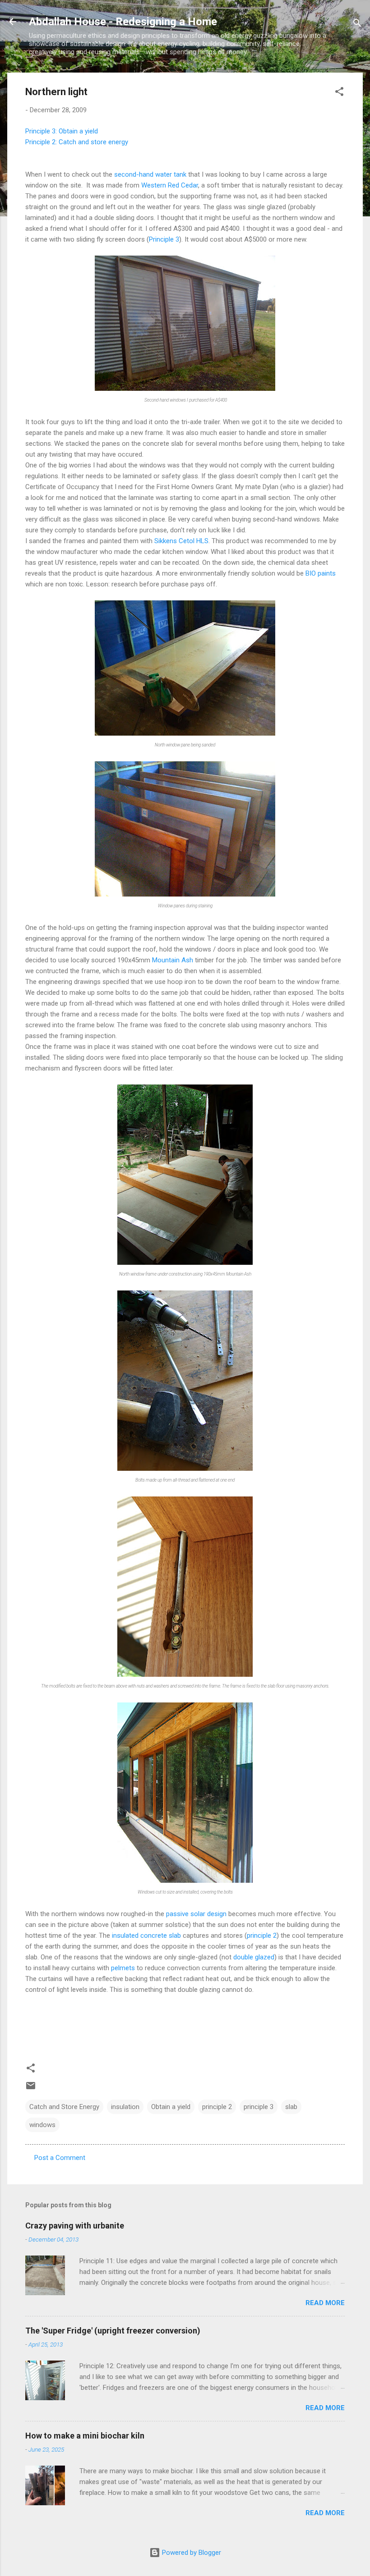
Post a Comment (60, 2158)
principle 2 (262, 1935)
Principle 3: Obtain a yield (62, 131)
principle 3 (259, 2107)
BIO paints (321, 573)
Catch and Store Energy (64, 2107)
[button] (339, 93)
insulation (125, 2107)
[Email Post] (31, 2089)
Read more (325, 2303)
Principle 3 (164, 239)
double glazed (254, 1957)
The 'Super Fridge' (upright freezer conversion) (113, 2331)
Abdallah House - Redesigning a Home (123, 22)
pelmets (123, 1968)
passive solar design (196, 1914)
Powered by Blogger (191, 2553)
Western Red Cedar (170, 185)
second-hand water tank (150, 174)
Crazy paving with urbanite (75, 2226)
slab (291, 2107)
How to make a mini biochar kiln (85, 2436)
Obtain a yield (171, 2107)
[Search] (357, 25)
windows (42, 2125)
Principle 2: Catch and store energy (77, 142)
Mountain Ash (173, 960)
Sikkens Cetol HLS (181, 541)
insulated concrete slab (146, 1935)
